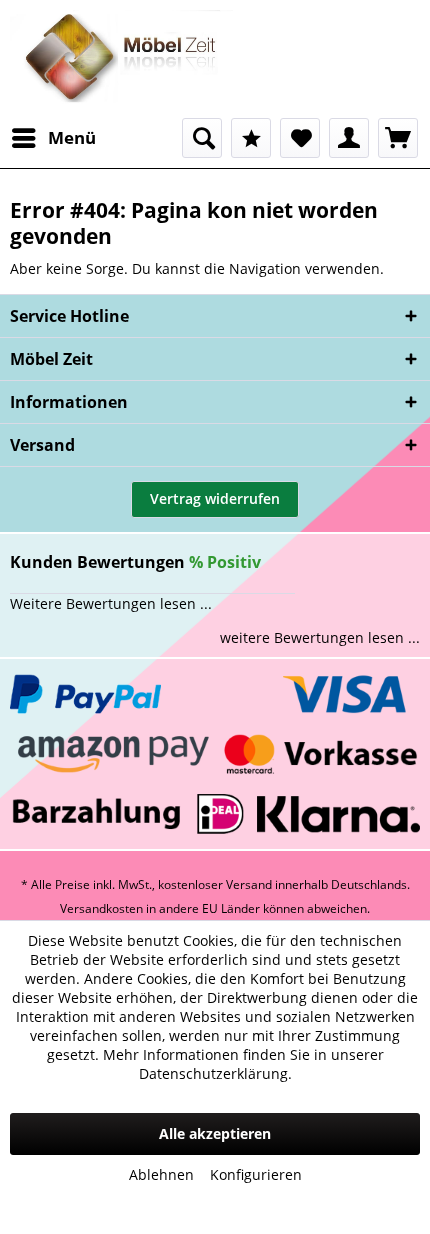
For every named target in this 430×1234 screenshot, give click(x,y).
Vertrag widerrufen (215, 498)
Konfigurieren (256, 1174)
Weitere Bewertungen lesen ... (111, 603)
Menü (72, 137)
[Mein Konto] (349, 138)
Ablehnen (161, 1174)
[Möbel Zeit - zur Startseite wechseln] (121, 59)
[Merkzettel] (300, 138)
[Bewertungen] (251, 138)
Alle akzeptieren (215, 1133)
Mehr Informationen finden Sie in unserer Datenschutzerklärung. (243, 1064)
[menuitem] (53, 138)
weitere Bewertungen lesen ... (320, 637)
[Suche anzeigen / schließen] (202, 138)
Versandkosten (101, 908)
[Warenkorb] (398, 138)
